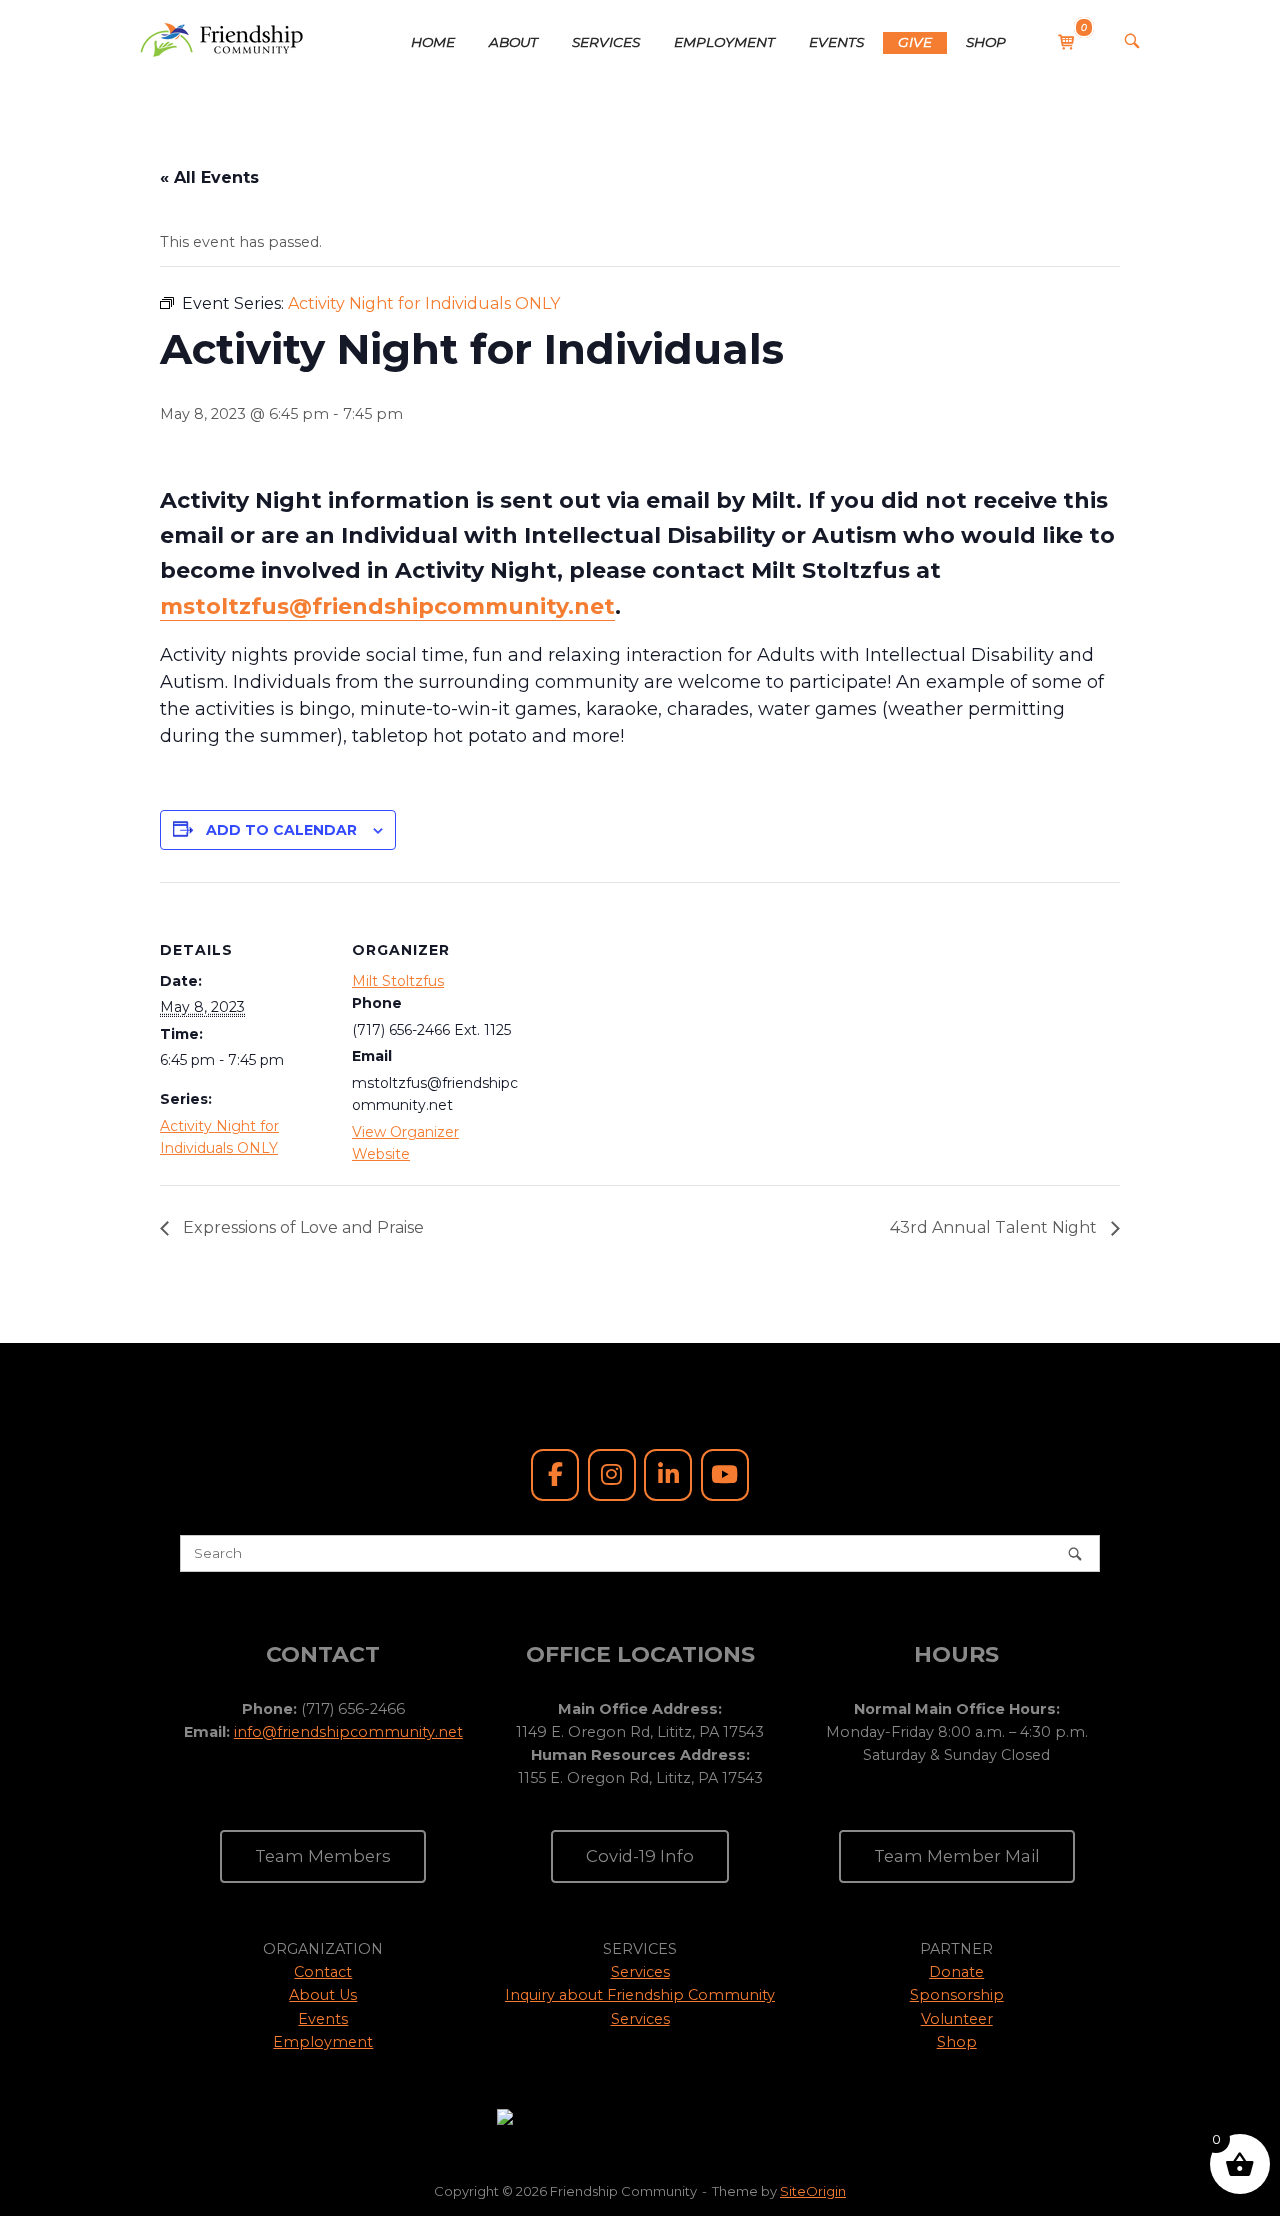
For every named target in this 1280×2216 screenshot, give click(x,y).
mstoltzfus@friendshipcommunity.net (387, 606)
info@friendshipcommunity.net (348, 1732)
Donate (956, 1972)
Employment (323, 2042)
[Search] (1075, 1553)
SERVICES (606, 42)
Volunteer (957, 2019)
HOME (433, 42)
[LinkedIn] (668, 1475)
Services (640, 1972)
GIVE (915, 42)
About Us (323, 1995)
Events (323, 2019)
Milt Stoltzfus (398, 981)
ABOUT (513, 42)
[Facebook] (555, 1475)
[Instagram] (612, 1475)
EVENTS (836, 42)
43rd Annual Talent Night (995, 1227)
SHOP (986, 42)
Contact (323, 1972)
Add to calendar (281, 830)
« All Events (209, 177)
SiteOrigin (813, 2191)
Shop (957, 2042)
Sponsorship (957, 1995)
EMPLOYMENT (724, 42)
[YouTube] (725, 1475)
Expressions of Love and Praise (301, 1227)
